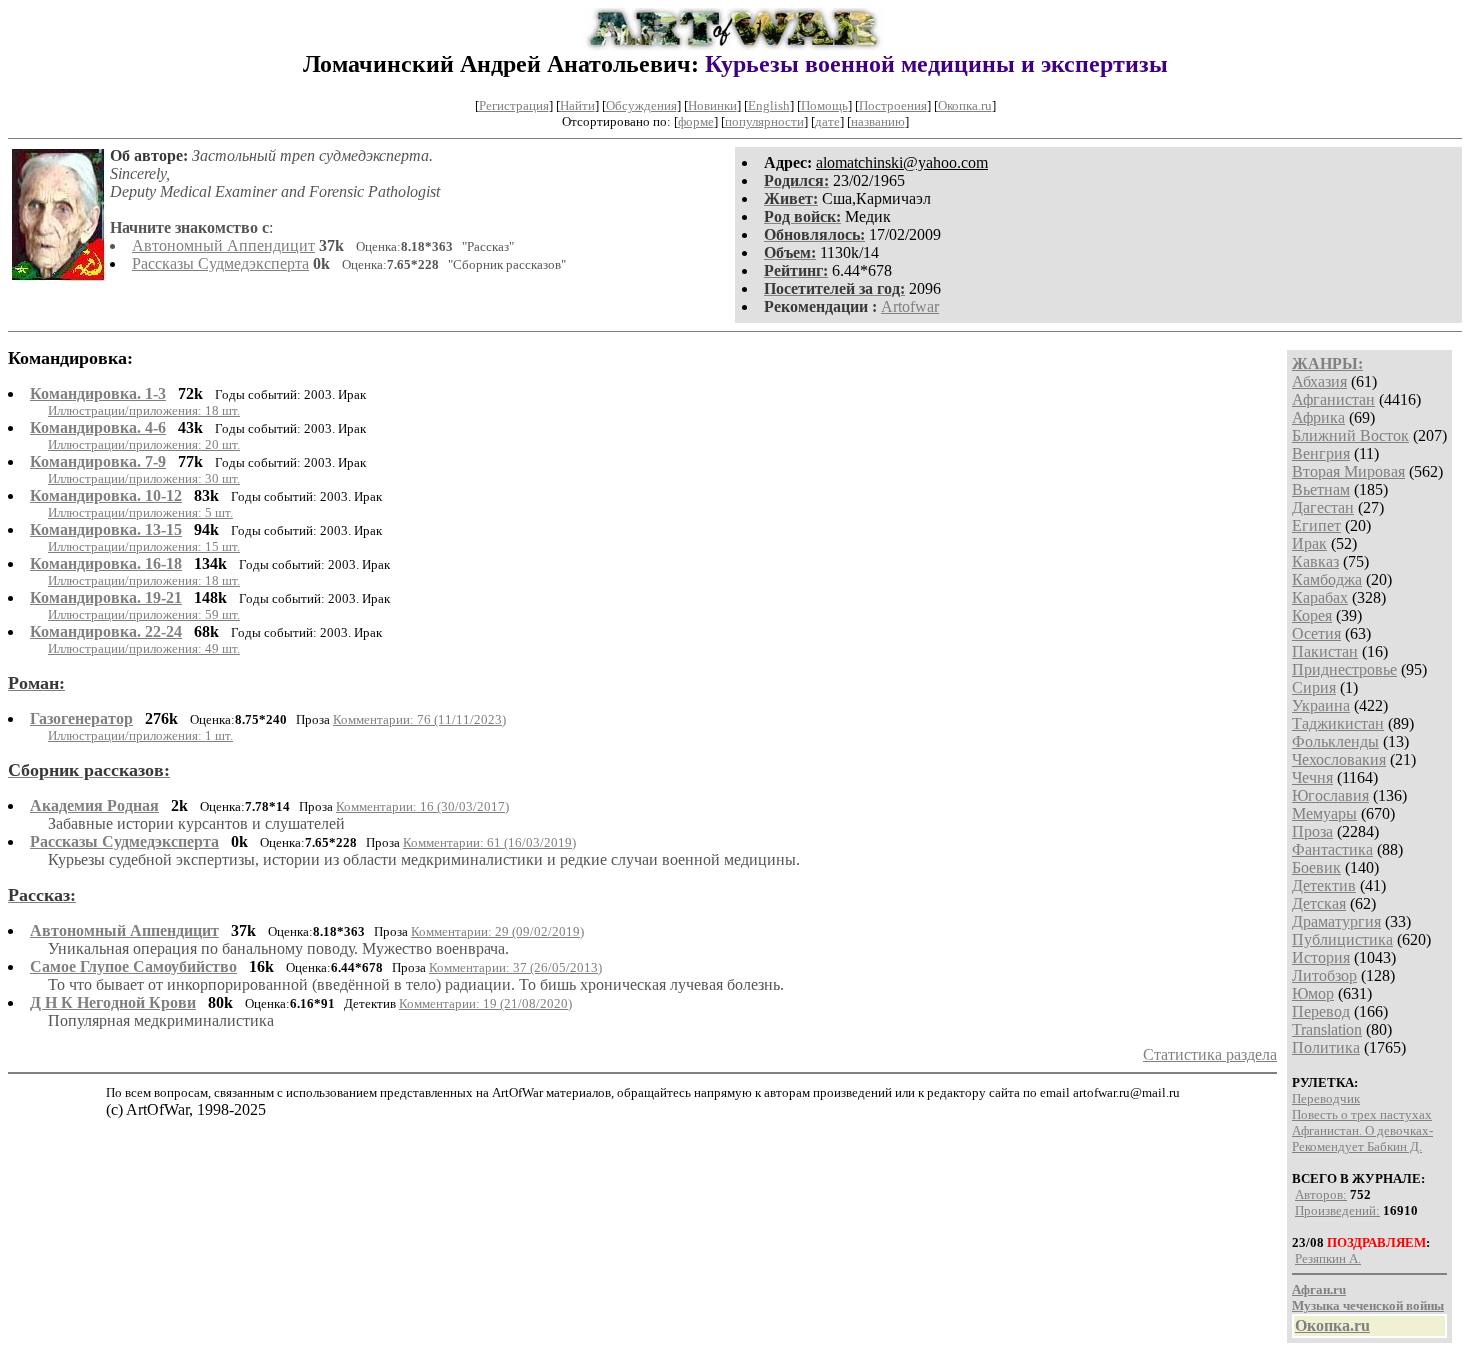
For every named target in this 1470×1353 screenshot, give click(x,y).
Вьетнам (1321, 489)
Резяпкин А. (1328, 1258)
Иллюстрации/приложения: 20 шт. (144, 444)
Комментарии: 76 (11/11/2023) (419, 719)
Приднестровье (1344, 669)
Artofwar (910, 306)
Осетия (1316, 633)
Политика (1326, 1047)
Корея (1312, 615)
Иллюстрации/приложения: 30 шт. (144, 478)
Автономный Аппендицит (223, 245)
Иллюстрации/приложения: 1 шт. (140, 735)
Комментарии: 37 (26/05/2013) (515, 967)
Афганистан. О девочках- (1362, 1130)
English (769, 105)
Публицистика (1342, 939)
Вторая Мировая (1348, 471)
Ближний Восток (1350, 435)
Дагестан (1323, 507)
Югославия (1330, 795)
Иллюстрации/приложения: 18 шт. (144, 410)
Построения (893, 105)
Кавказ (1315, 561)
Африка (1318, 417)
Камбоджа (1327, 579)
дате (827, 121)
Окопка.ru (965, 105)
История (1321, 957)
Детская (1319, 903)
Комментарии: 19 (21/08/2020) (485, 1003)
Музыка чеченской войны (1368, 1305)
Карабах (1320, 597)
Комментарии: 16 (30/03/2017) (422, 806)
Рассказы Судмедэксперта (220, 263)
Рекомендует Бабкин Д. (1357, 1146)
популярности (764, 121)
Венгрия (1321, 453)
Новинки (712, 105)
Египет (1316, 525)
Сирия (1314, 687)
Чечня (1312, 777)
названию (878, 121)
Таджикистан (1338, 723)
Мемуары (1324, 813)
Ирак (1309, 543)
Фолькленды (1335, 741)
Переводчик (1326, 1098)
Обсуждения (641, 105)
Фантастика (1332, 849)
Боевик (1316, 867)
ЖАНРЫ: (1327, 363)
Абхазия (1319, 381)
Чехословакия (1339, 759)
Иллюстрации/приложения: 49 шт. (144, 648)
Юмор (1313, 993)
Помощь (824, 105)
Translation (1327, 1029)
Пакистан (1325, 651)
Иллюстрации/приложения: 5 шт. (140, 512)
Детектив (1324, 885)
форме (696, 121)
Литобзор (1324, 975)
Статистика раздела (1210, 1054)
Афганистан (1333, 399)
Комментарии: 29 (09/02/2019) (497, 931)
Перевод (1321, 1011)
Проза (1312, 831)
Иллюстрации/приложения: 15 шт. (144, 546)
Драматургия (1336, 921)
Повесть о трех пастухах (1362, 1114)
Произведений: (1337, 1210)
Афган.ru (1319, 1289)
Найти (577, 105)
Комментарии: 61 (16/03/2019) (489, 842)
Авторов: (1321, 1194)
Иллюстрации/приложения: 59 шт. (144, 614)
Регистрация (514, 105)
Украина (1321, 705)
